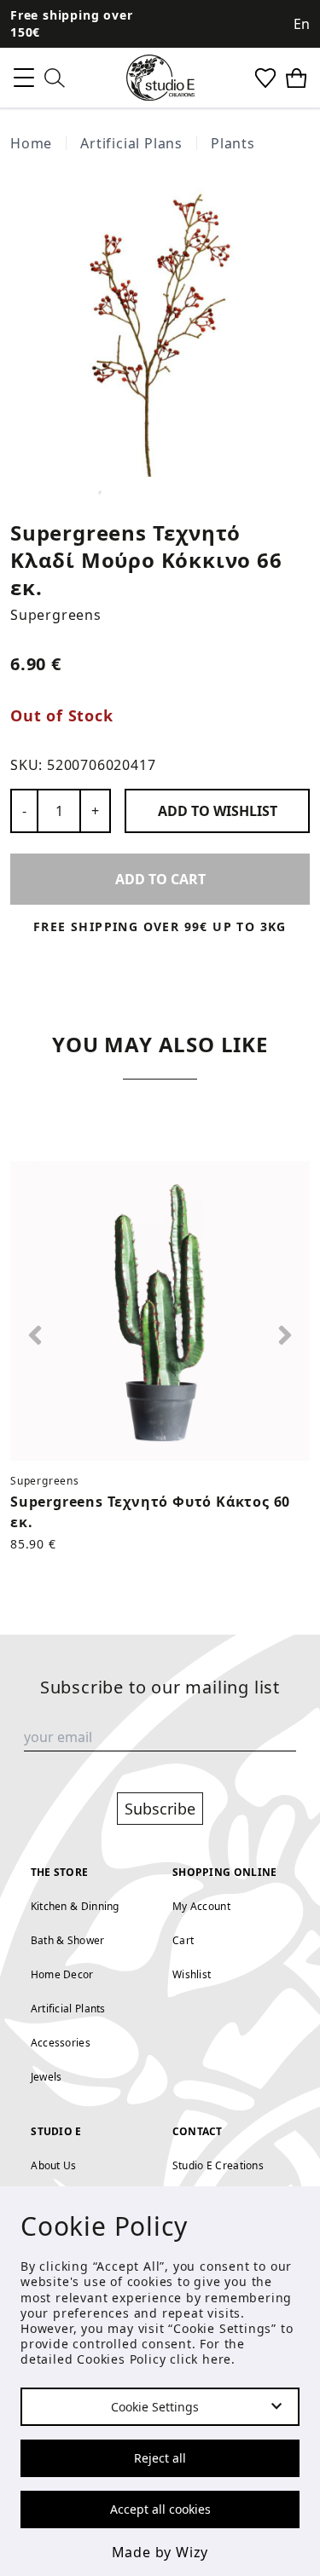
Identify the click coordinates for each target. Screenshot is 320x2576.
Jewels (47, 2077)
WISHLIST (218, 811)
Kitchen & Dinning (75, 1906)
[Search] (55, 78)
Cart (183, 1940)
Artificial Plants (68, 2009)
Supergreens (56, 615)
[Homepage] (160, 78)
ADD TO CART (160, 879)
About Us (53, 2165)
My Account (201, 1906)
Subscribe (160, 1809)
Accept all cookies (160, 2509)
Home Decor (62, 1974)
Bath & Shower (68, 1940)
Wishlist (192, 1974)
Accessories (61, 2043)
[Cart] (296, 78)
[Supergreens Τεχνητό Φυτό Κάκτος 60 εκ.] (160, 1311)
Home (31, 143)
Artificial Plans (131, 143)
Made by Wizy (160, 2552)
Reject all (160, 2458)
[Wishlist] (265, 78)
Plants (233, 143)
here (217, 2359)
